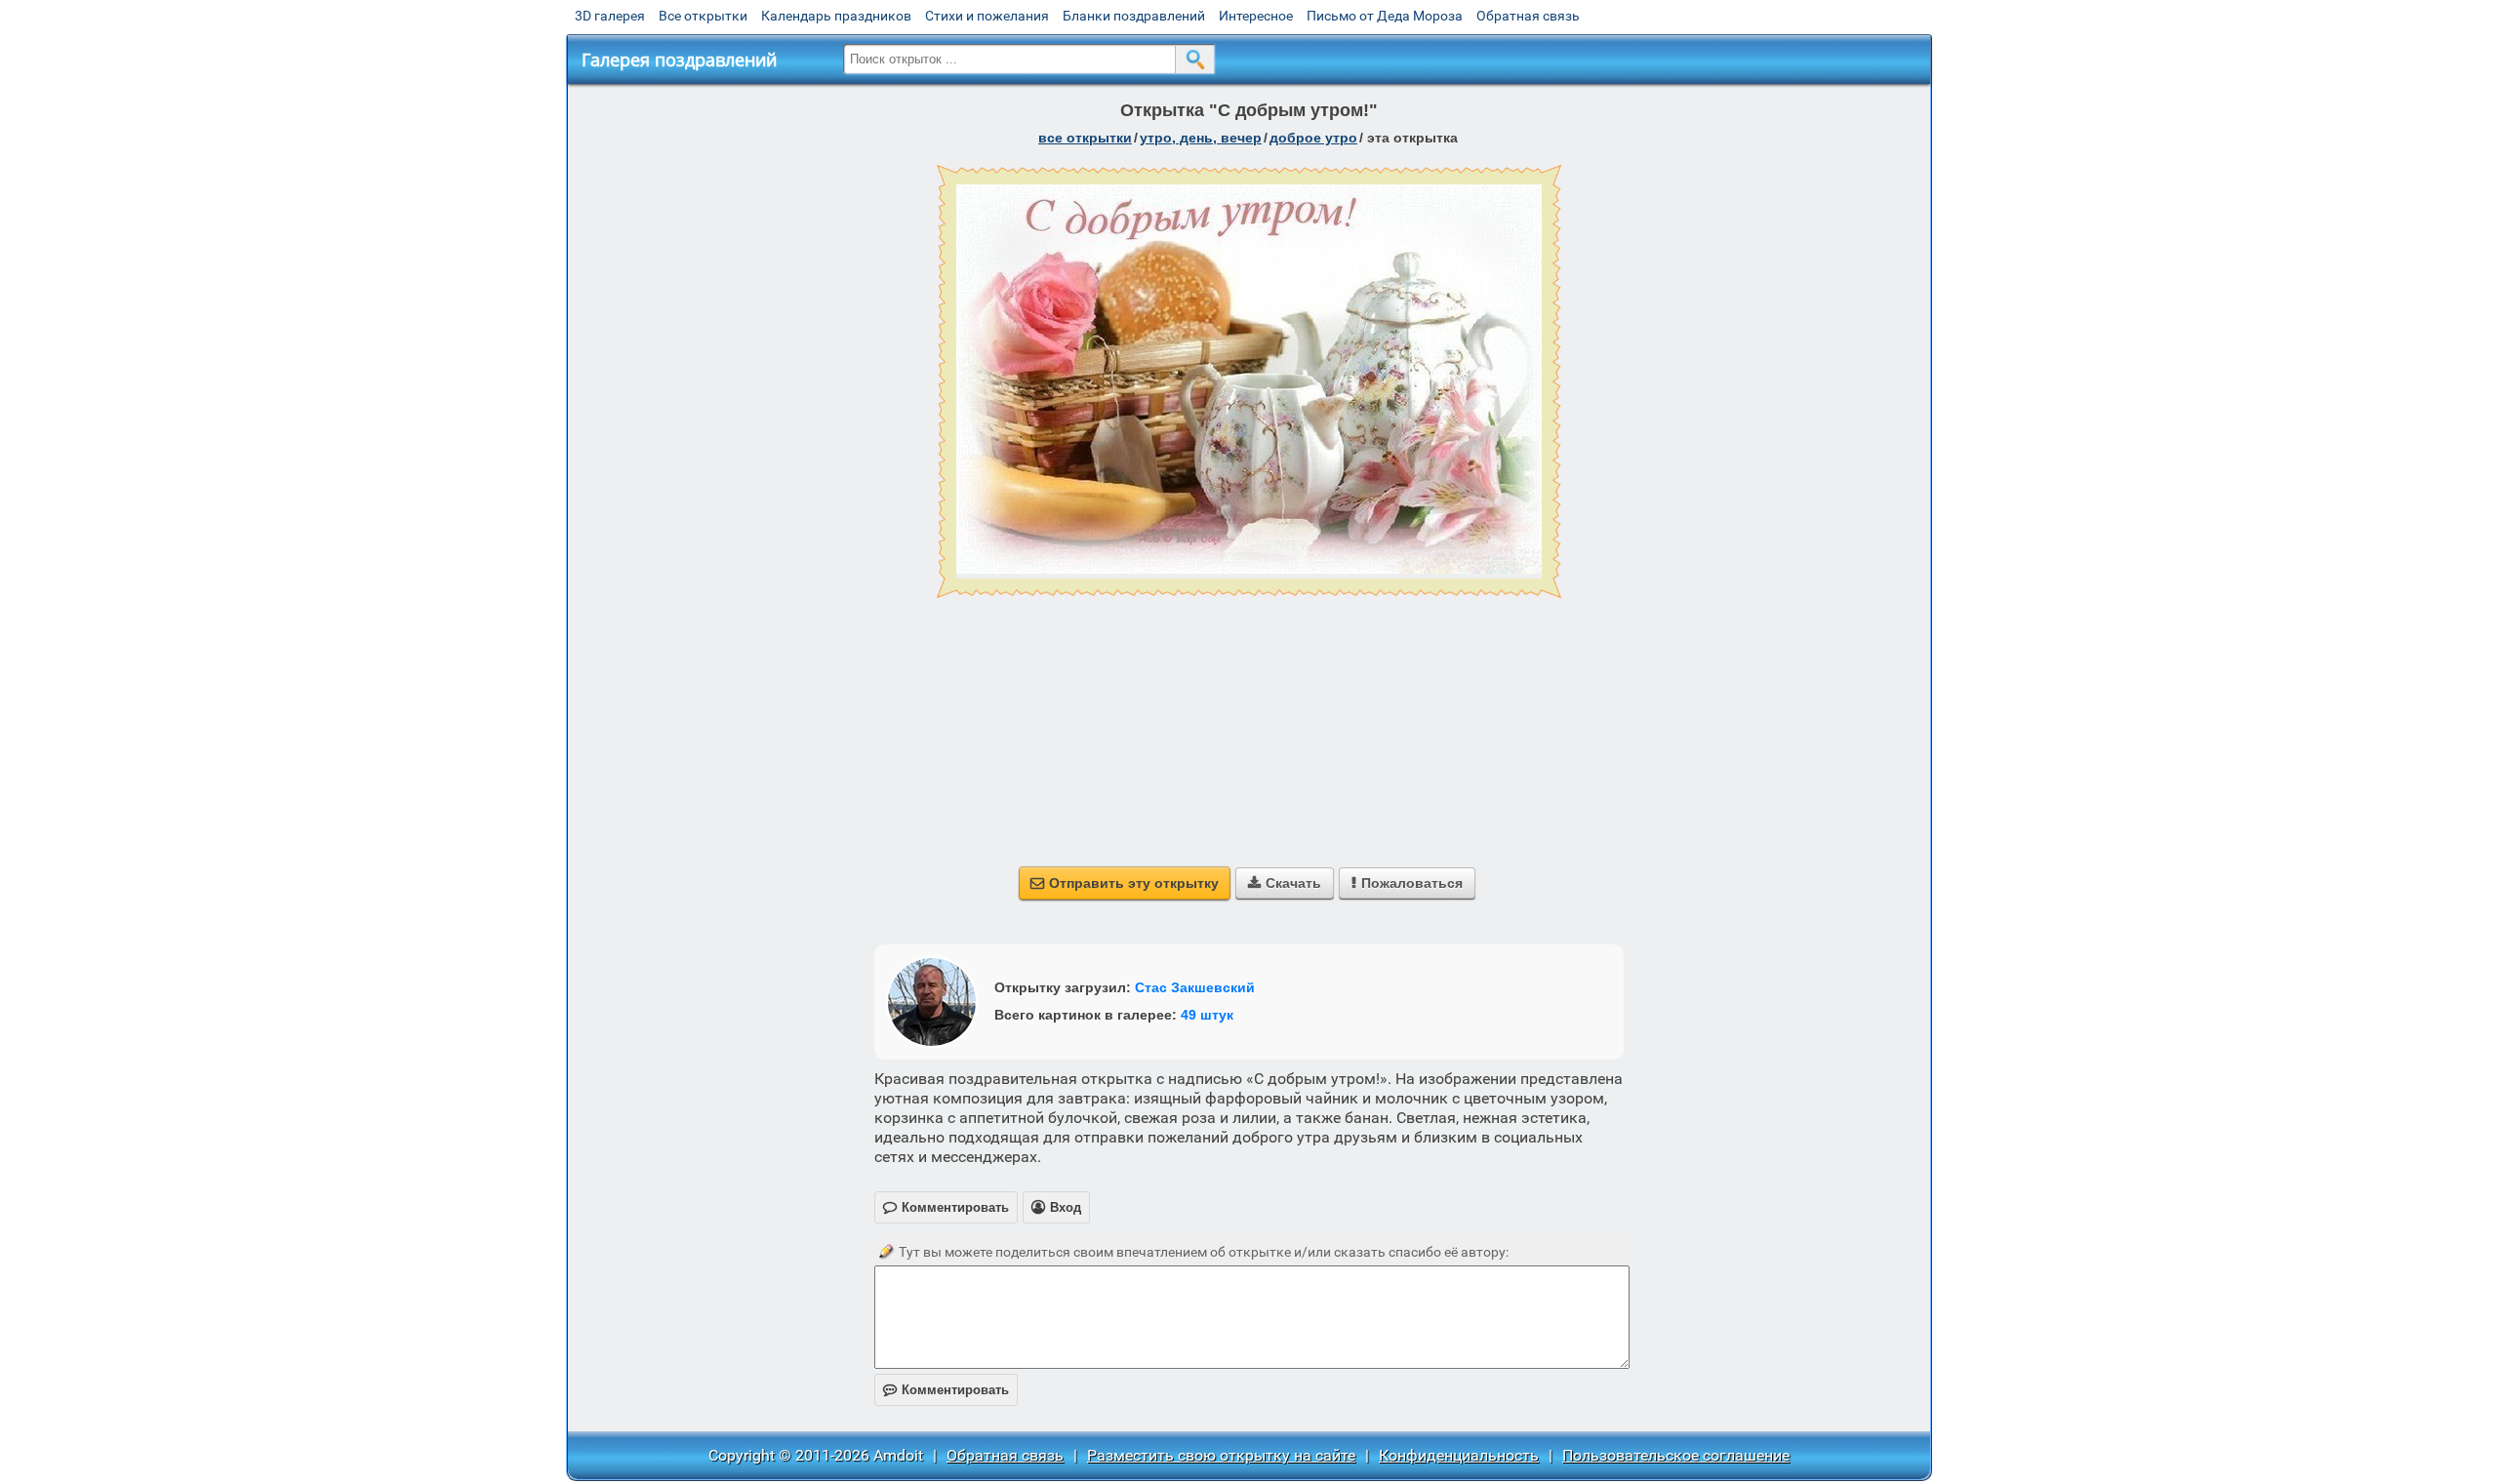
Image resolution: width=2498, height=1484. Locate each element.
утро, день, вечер (1201, 138)
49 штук (1207, 1015)
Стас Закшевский (1195, 987)
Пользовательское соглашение (1676, 1455)
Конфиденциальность (1459, 1455)
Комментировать (946, 1390)
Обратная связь (1528, 16)
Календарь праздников (836, 16)
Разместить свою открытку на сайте (1221, 1455)
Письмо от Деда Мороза (1385, 16)
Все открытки (703, 16)
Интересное (1256, 16)
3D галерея (610, 16)
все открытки (1085, 138)
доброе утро (1313, 138)
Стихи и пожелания (987, 16)
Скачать (1285, 883)
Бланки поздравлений (1134, 16)
